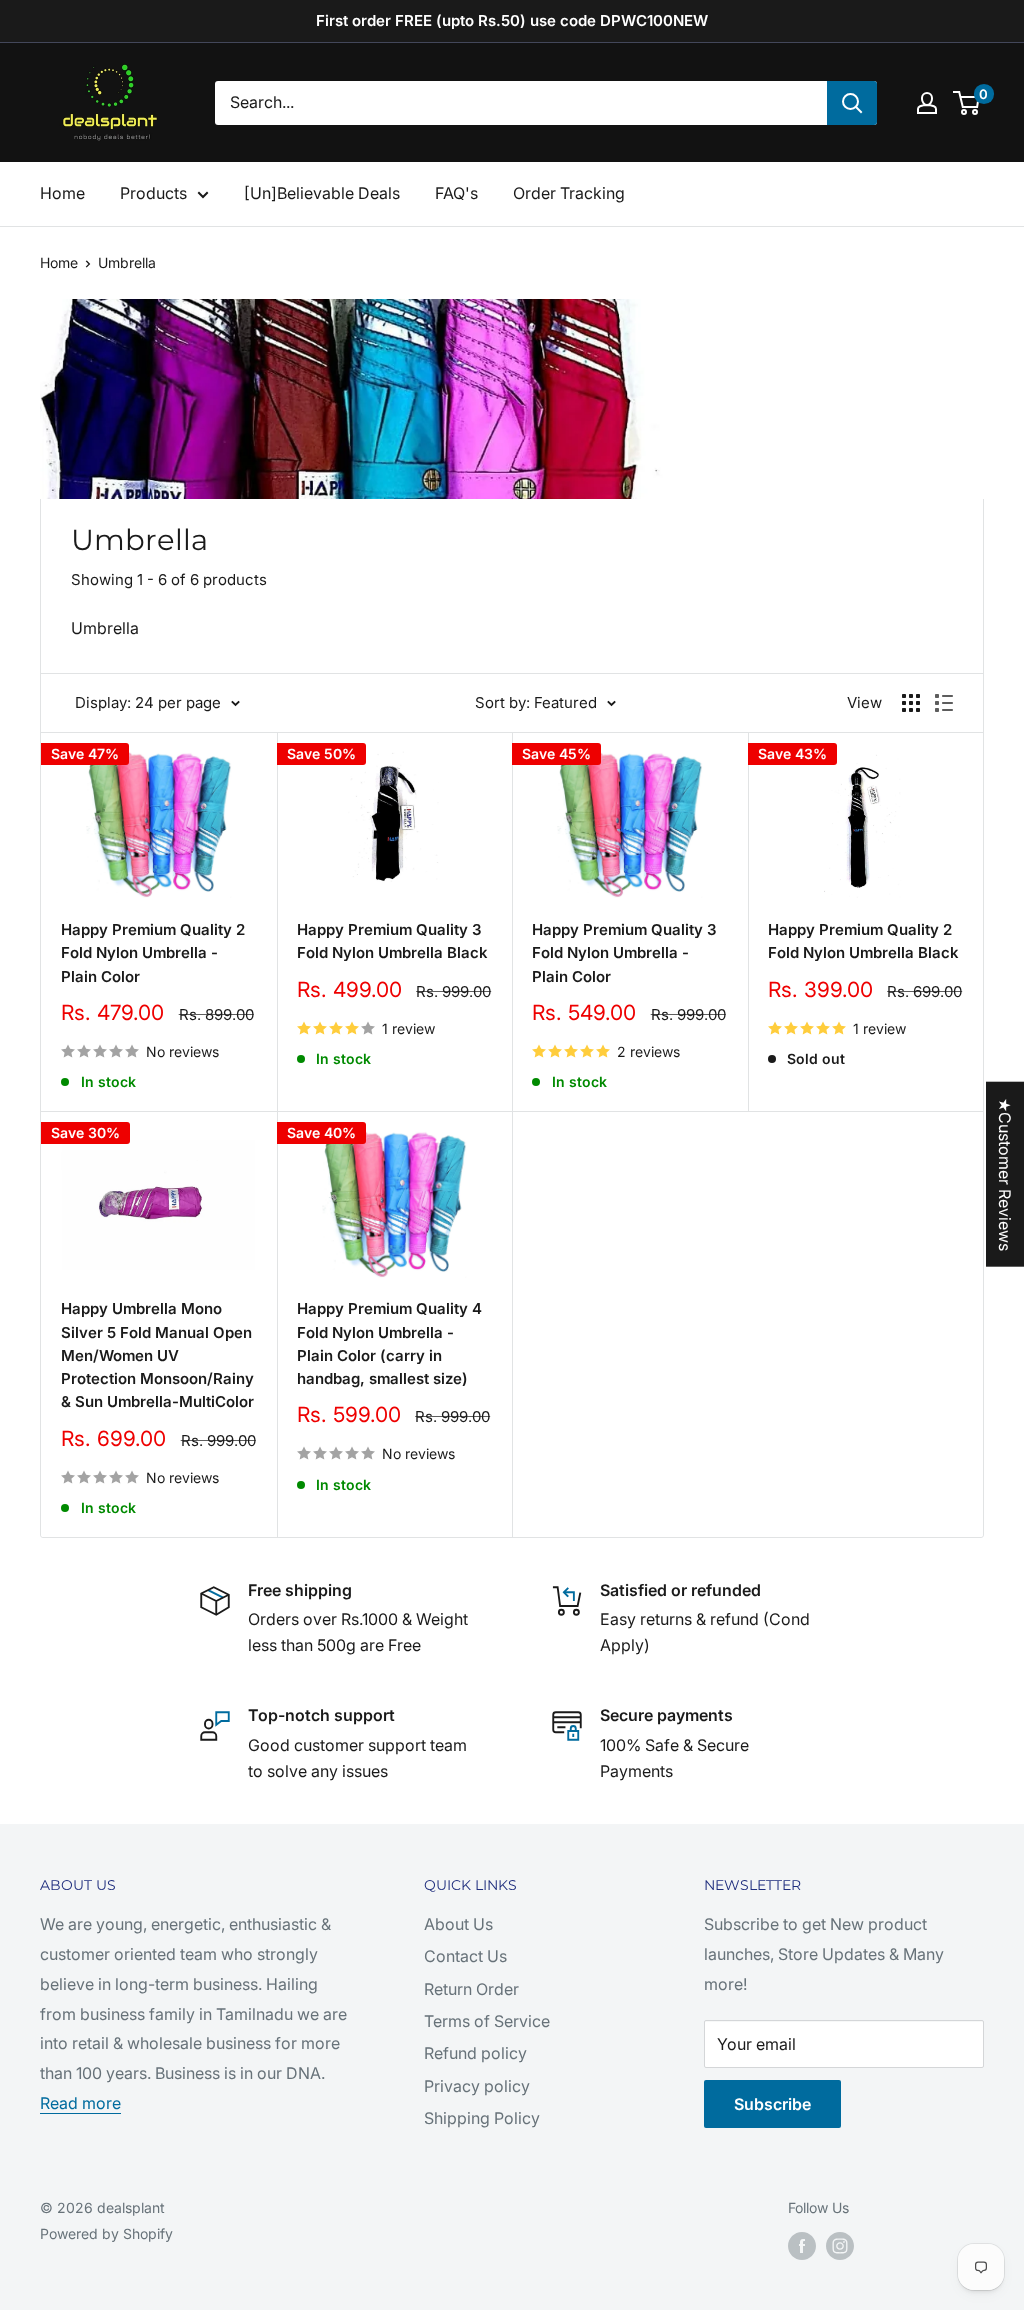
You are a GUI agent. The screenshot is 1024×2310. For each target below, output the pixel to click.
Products (153, 193)
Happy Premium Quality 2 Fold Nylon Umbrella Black (863, 941)
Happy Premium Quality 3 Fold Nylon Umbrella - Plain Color (624, 953)
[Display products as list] (944, 703)
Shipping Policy (482, 2118)
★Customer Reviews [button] (1005, 1174)
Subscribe (772, 2104)
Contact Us (465, 1956)
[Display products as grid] (911, 703)
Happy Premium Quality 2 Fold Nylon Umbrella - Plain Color (153, 953)
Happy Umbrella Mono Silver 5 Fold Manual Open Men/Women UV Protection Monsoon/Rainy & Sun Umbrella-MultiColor (157, 1355)
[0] (967, 103)
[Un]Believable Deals (322, 193)
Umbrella (127, 262)
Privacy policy (477, 2086)
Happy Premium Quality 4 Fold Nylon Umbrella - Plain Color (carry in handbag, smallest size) (389, 1343)
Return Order (471, 1989)
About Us (458, 1924)
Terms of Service (487, 2021)
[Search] (852, 103)
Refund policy (475, 2053)
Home (62, 193)
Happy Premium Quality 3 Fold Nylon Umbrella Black (392, 941)
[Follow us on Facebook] (802, 2246)
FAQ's (456, 193)
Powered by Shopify (106, 2233)
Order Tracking (569, 193)
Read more (80, 2103)
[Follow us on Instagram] (840, 2246)
